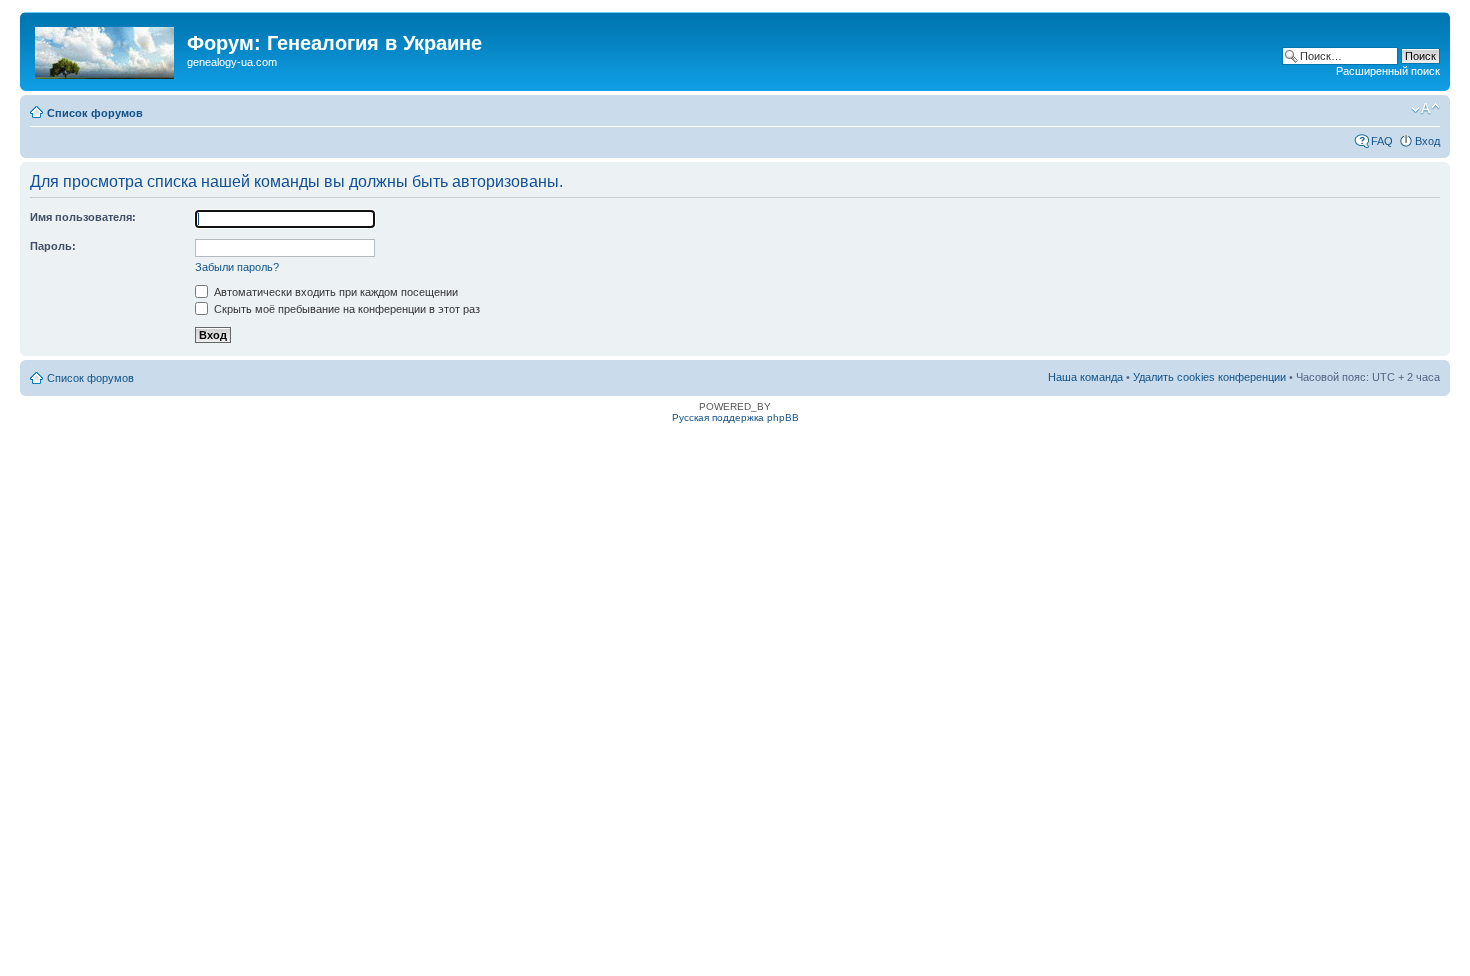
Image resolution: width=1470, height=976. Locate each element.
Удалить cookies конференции (1209, 377)
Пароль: (53, 246)
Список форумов (95, 113)
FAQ (1382, 141)
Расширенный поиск (1388, 71)
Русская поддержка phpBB (735, 417)
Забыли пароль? (237, 267)
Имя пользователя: (83, 217)
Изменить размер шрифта (1425, 109)
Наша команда (1085, 377)
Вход (1427, 141)
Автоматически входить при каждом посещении (334, 292)
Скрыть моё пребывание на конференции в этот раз (345, 309)
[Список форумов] (106, 49)
